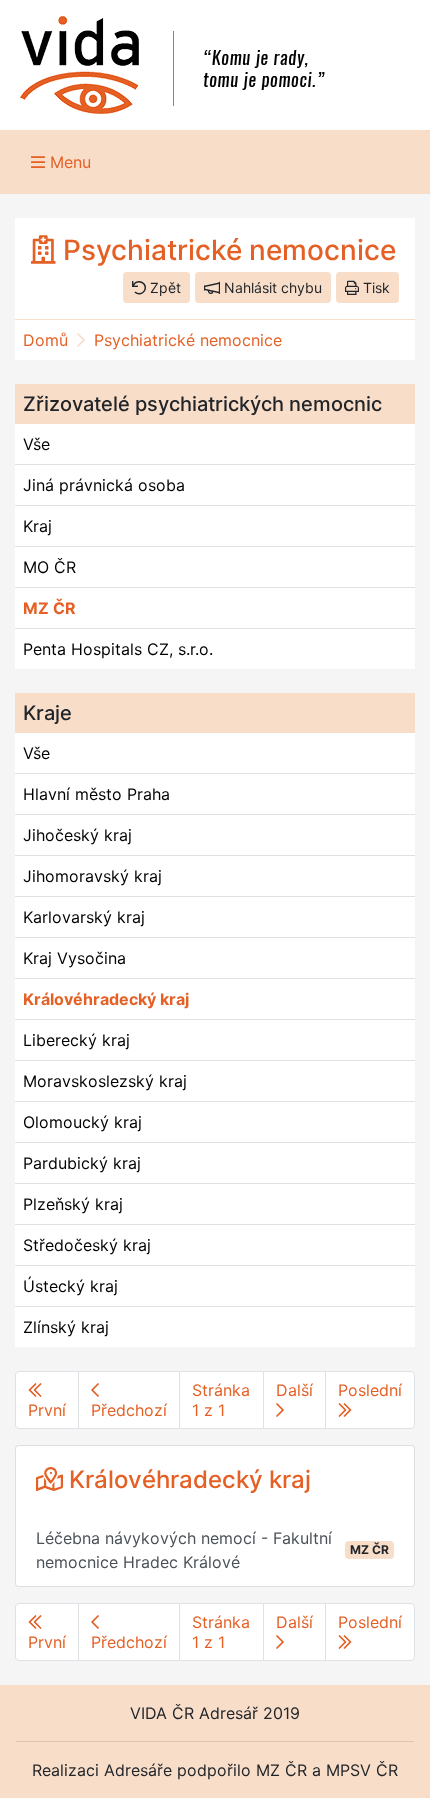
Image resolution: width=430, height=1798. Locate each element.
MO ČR (49, 567)
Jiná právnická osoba (104, 485)
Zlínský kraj (66, 1327)
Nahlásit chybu (271, 287)
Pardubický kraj (82, 1163)
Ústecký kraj (70, 1286)
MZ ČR (49, 608)
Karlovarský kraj (84, 917)
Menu (68, 162)
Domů (45, 340)
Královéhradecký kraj (106, 999)
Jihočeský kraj (77, 835)
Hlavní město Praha (96, 794)
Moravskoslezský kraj (105, 1081)
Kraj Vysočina (74, 958)
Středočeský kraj (87, 1245)
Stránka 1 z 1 (221, 1400)
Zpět (163, 287)
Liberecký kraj (76, 1040)
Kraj (37, 526)
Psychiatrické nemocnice (188, 340)
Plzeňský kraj (73, 1204)
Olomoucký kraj (82, 1122)
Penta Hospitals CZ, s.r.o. (118, 649)
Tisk (374, 287)
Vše (36, 444)
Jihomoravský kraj (92, 876)
